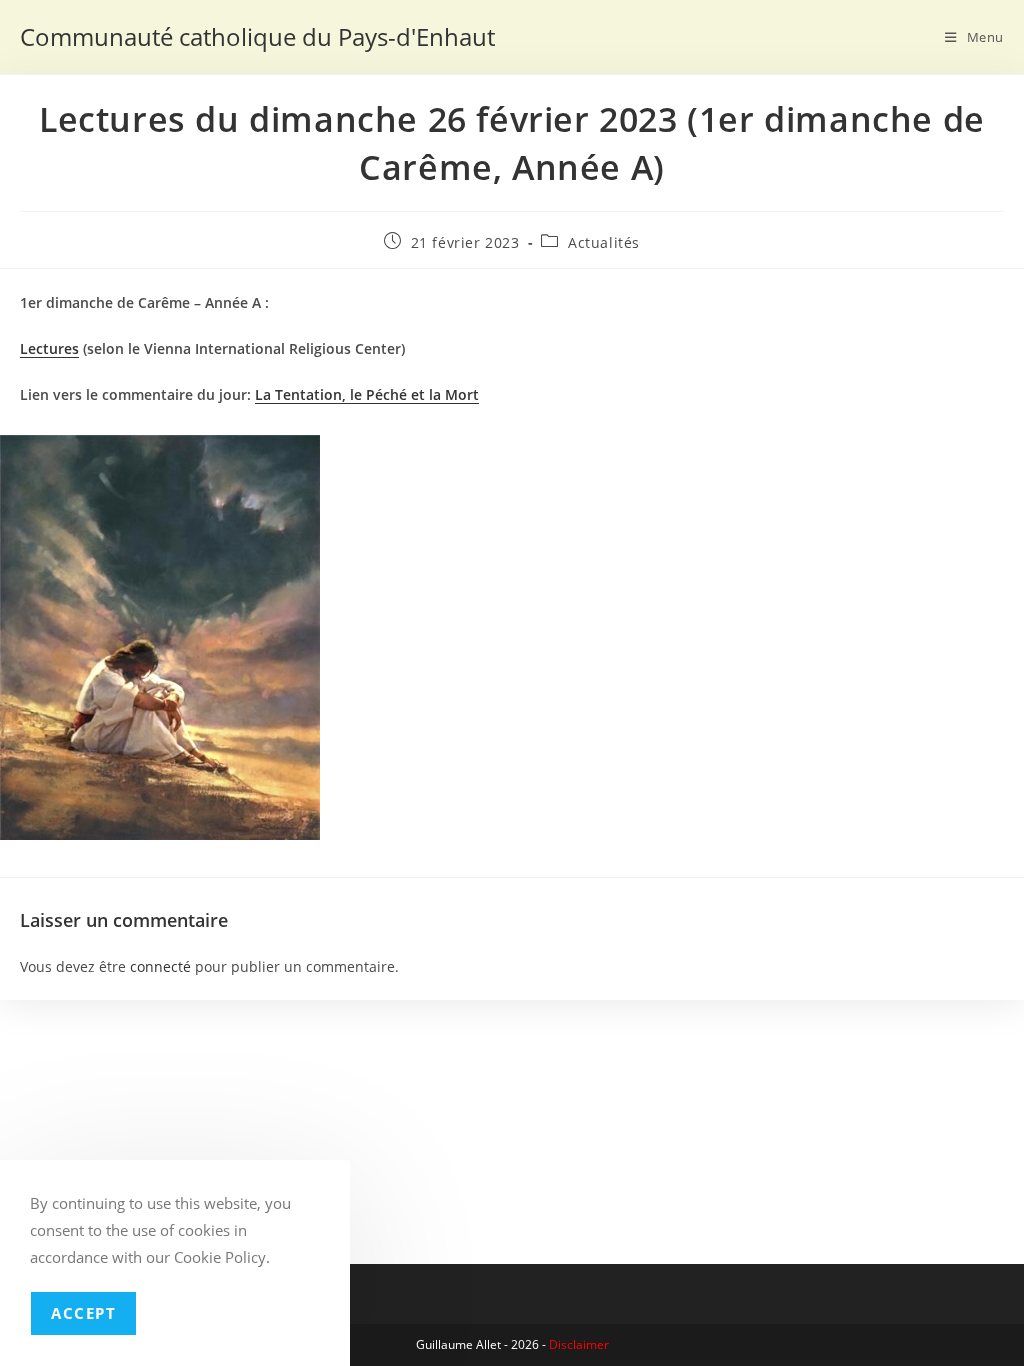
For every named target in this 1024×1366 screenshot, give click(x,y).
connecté (160, 966)
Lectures (49, 348)
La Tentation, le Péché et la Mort (367, 394)
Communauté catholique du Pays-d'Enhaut (257, 36)
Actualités (604, 242)
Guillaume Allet (458, 1344)
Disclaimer (579, 1344)
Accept (83, 1313)
